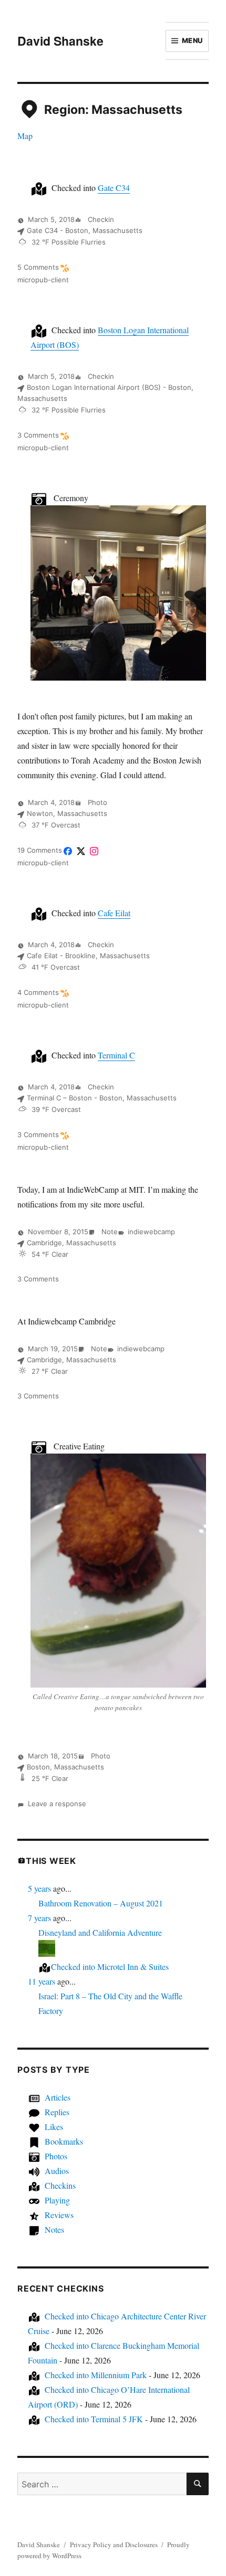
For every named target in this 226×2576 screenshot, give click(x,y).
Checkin (100, 219)
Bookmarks (64, 2141)
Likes (54, 2127)
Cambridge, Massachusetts (71, 1243)
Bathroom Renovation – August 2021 (101, 1903)
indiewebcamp (151, 1232)
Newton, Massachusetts (67, 813)
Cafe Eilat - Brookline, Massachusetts (88, 956)
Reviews (59, 2215)
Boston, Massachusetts (65, 1767)
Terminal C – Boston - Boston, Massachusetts (102, 1098)
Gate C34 (114, 188)
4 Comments (38, 992)
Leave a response (57, 1804)
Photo (96, 802)
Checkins (60, 2185)
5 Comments (38, 267)
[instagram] (94, 851)
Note (109, 1232)
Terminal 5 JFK (94, 2419)
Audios (57, 2171)
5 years (39, 1888)
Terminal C (116, 1055)
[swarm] (65, 268)
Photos (56, 2156)
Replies (57, 2112)
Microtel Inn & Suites (110, 1967)
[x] (81, 851)
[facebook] (68, 851)
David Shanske (60, 41)
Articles (58, 2097)
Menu (192, 40)
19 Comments (40, 850)
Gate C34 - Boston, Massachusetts (85, 230)
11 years (42, 1981)
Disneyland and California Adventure (100, 1932)
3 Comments (38, 435)
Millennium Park (96, 2375)
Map (25, 136)
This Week (51, 1861)
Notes (54, 2229)
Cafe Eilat (114, 913)
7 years (39, 1918)
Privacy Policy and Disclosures (114, 2545)
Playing (57, 2200)
